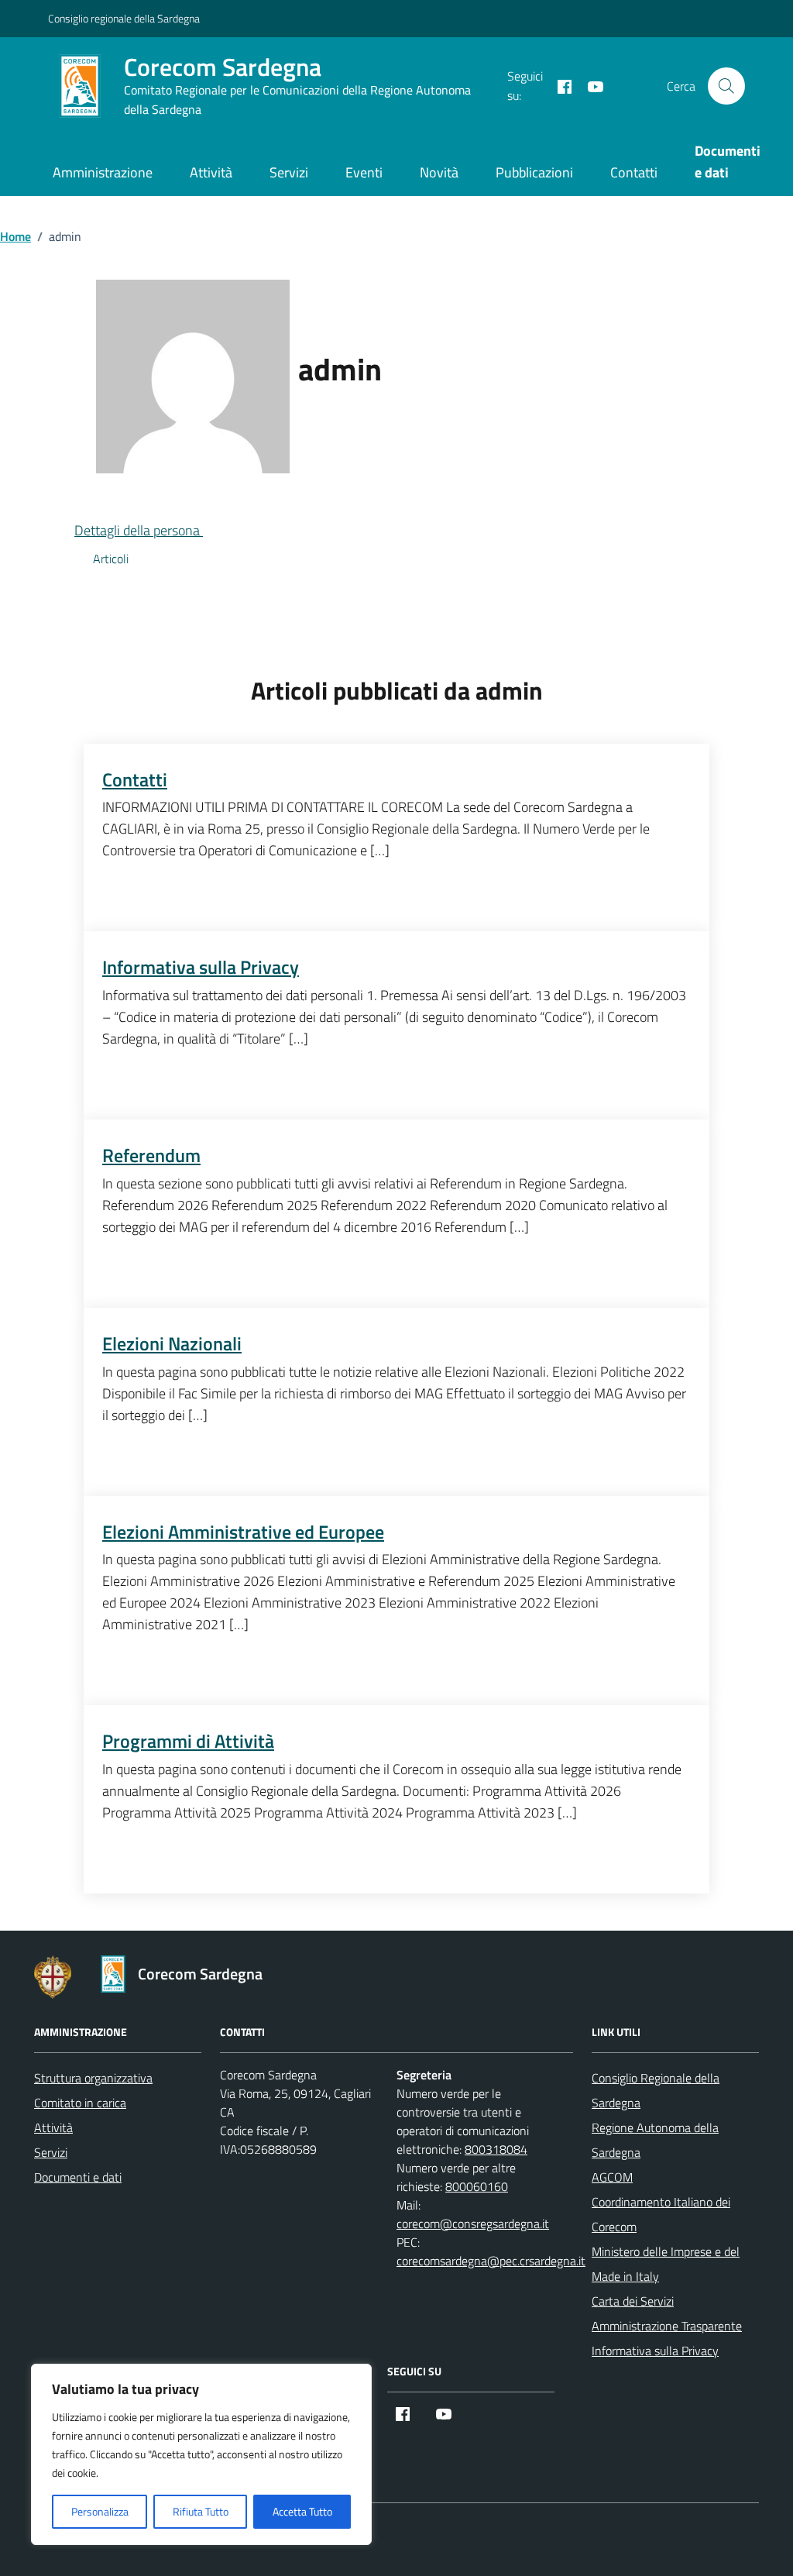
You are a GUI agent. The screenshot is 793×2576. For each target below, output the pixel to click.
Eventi (364, 172)
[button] (151, 530)
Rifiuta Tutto (201, 2511)
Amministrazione (103, 172)
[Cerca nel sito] (726, 86)
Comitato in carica (80, 2103)
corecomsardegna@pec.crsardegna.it (491, 2261)
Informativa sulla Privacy (655, 2351)
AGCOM (612, 2177)
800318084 (496, 2149)
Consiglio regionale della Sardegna (124, 18)
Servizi (289, 172)
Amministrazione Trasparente (667, 2326)
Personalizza (100, 2511)
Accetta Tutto (302, 2511)
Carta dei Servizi (633, 2301)
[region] (201, 2454)
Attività (211, 172)
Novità (439, 172)
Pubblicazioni (534, 172)
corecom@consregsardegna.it (473, 2223)
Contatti (634, 172)
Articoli (111, 559)
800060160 (477, 2186)
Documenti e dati (78, 2177)
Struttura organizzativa (93, 2078)
